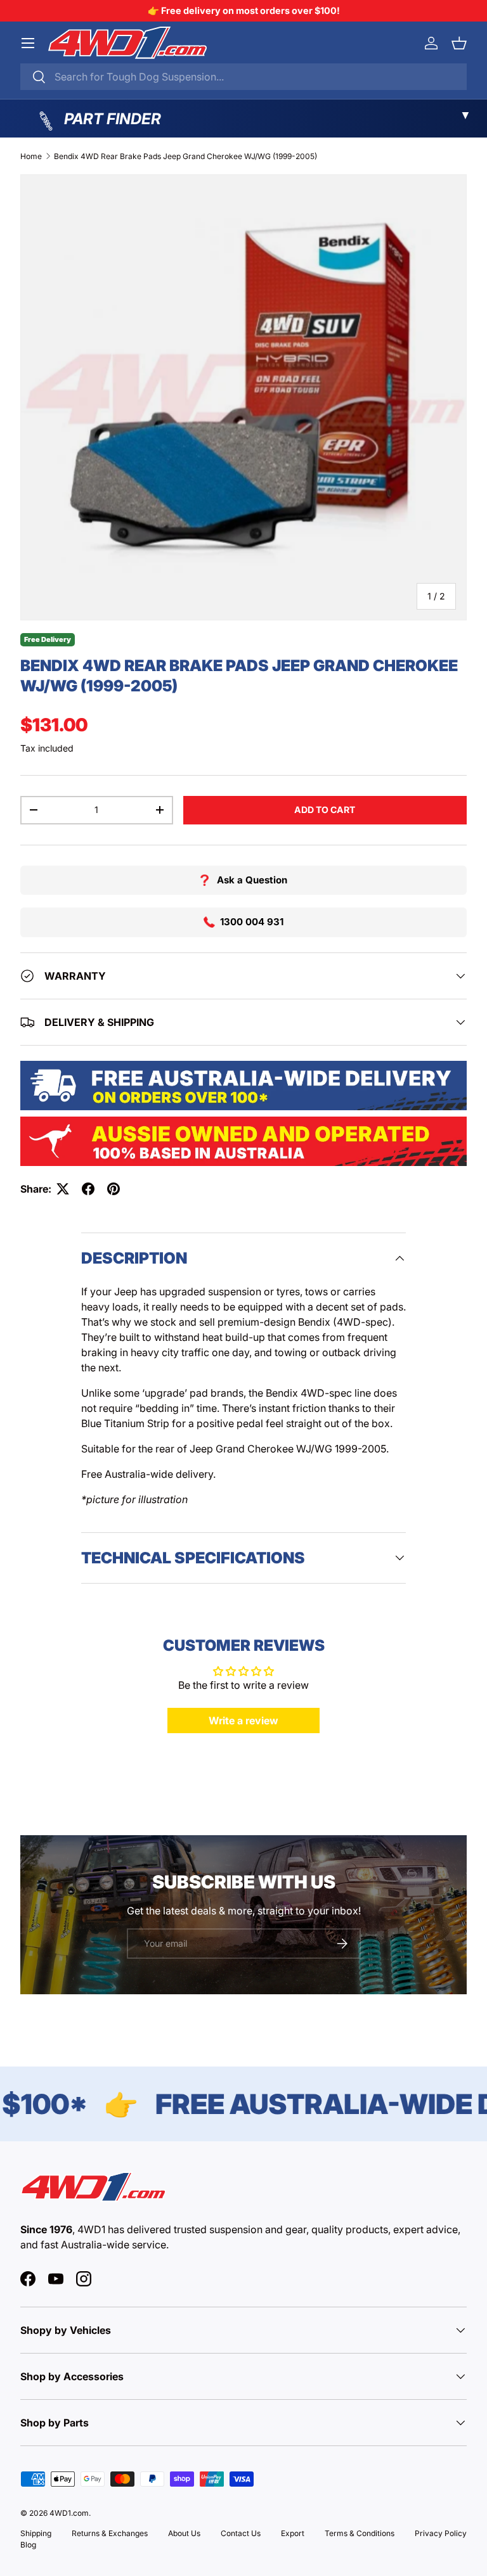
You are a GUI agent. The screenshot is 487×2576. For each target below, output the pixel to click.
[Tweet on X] (63, 1189)
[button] (459, 43)
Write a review (243, 1721)
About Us (184, 2533)
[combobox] (243, 77)
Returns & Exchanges (110, 2533)
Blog (28, 2545)
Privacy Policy (441, 2533)
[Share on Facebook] (88, 1189)
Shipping (36, 2533)
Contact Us (241, 2533)
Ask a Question (252, 880)
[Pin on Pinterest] (114, 1189)
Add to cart (325, 810)
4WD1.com (69, 2513)
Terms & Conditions (360, 2533)
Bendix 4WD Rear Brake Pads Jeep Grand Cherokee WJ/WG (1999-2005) (185, 156)
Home (31, 156)
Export (293, 2533)
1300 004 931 (252, 922)
